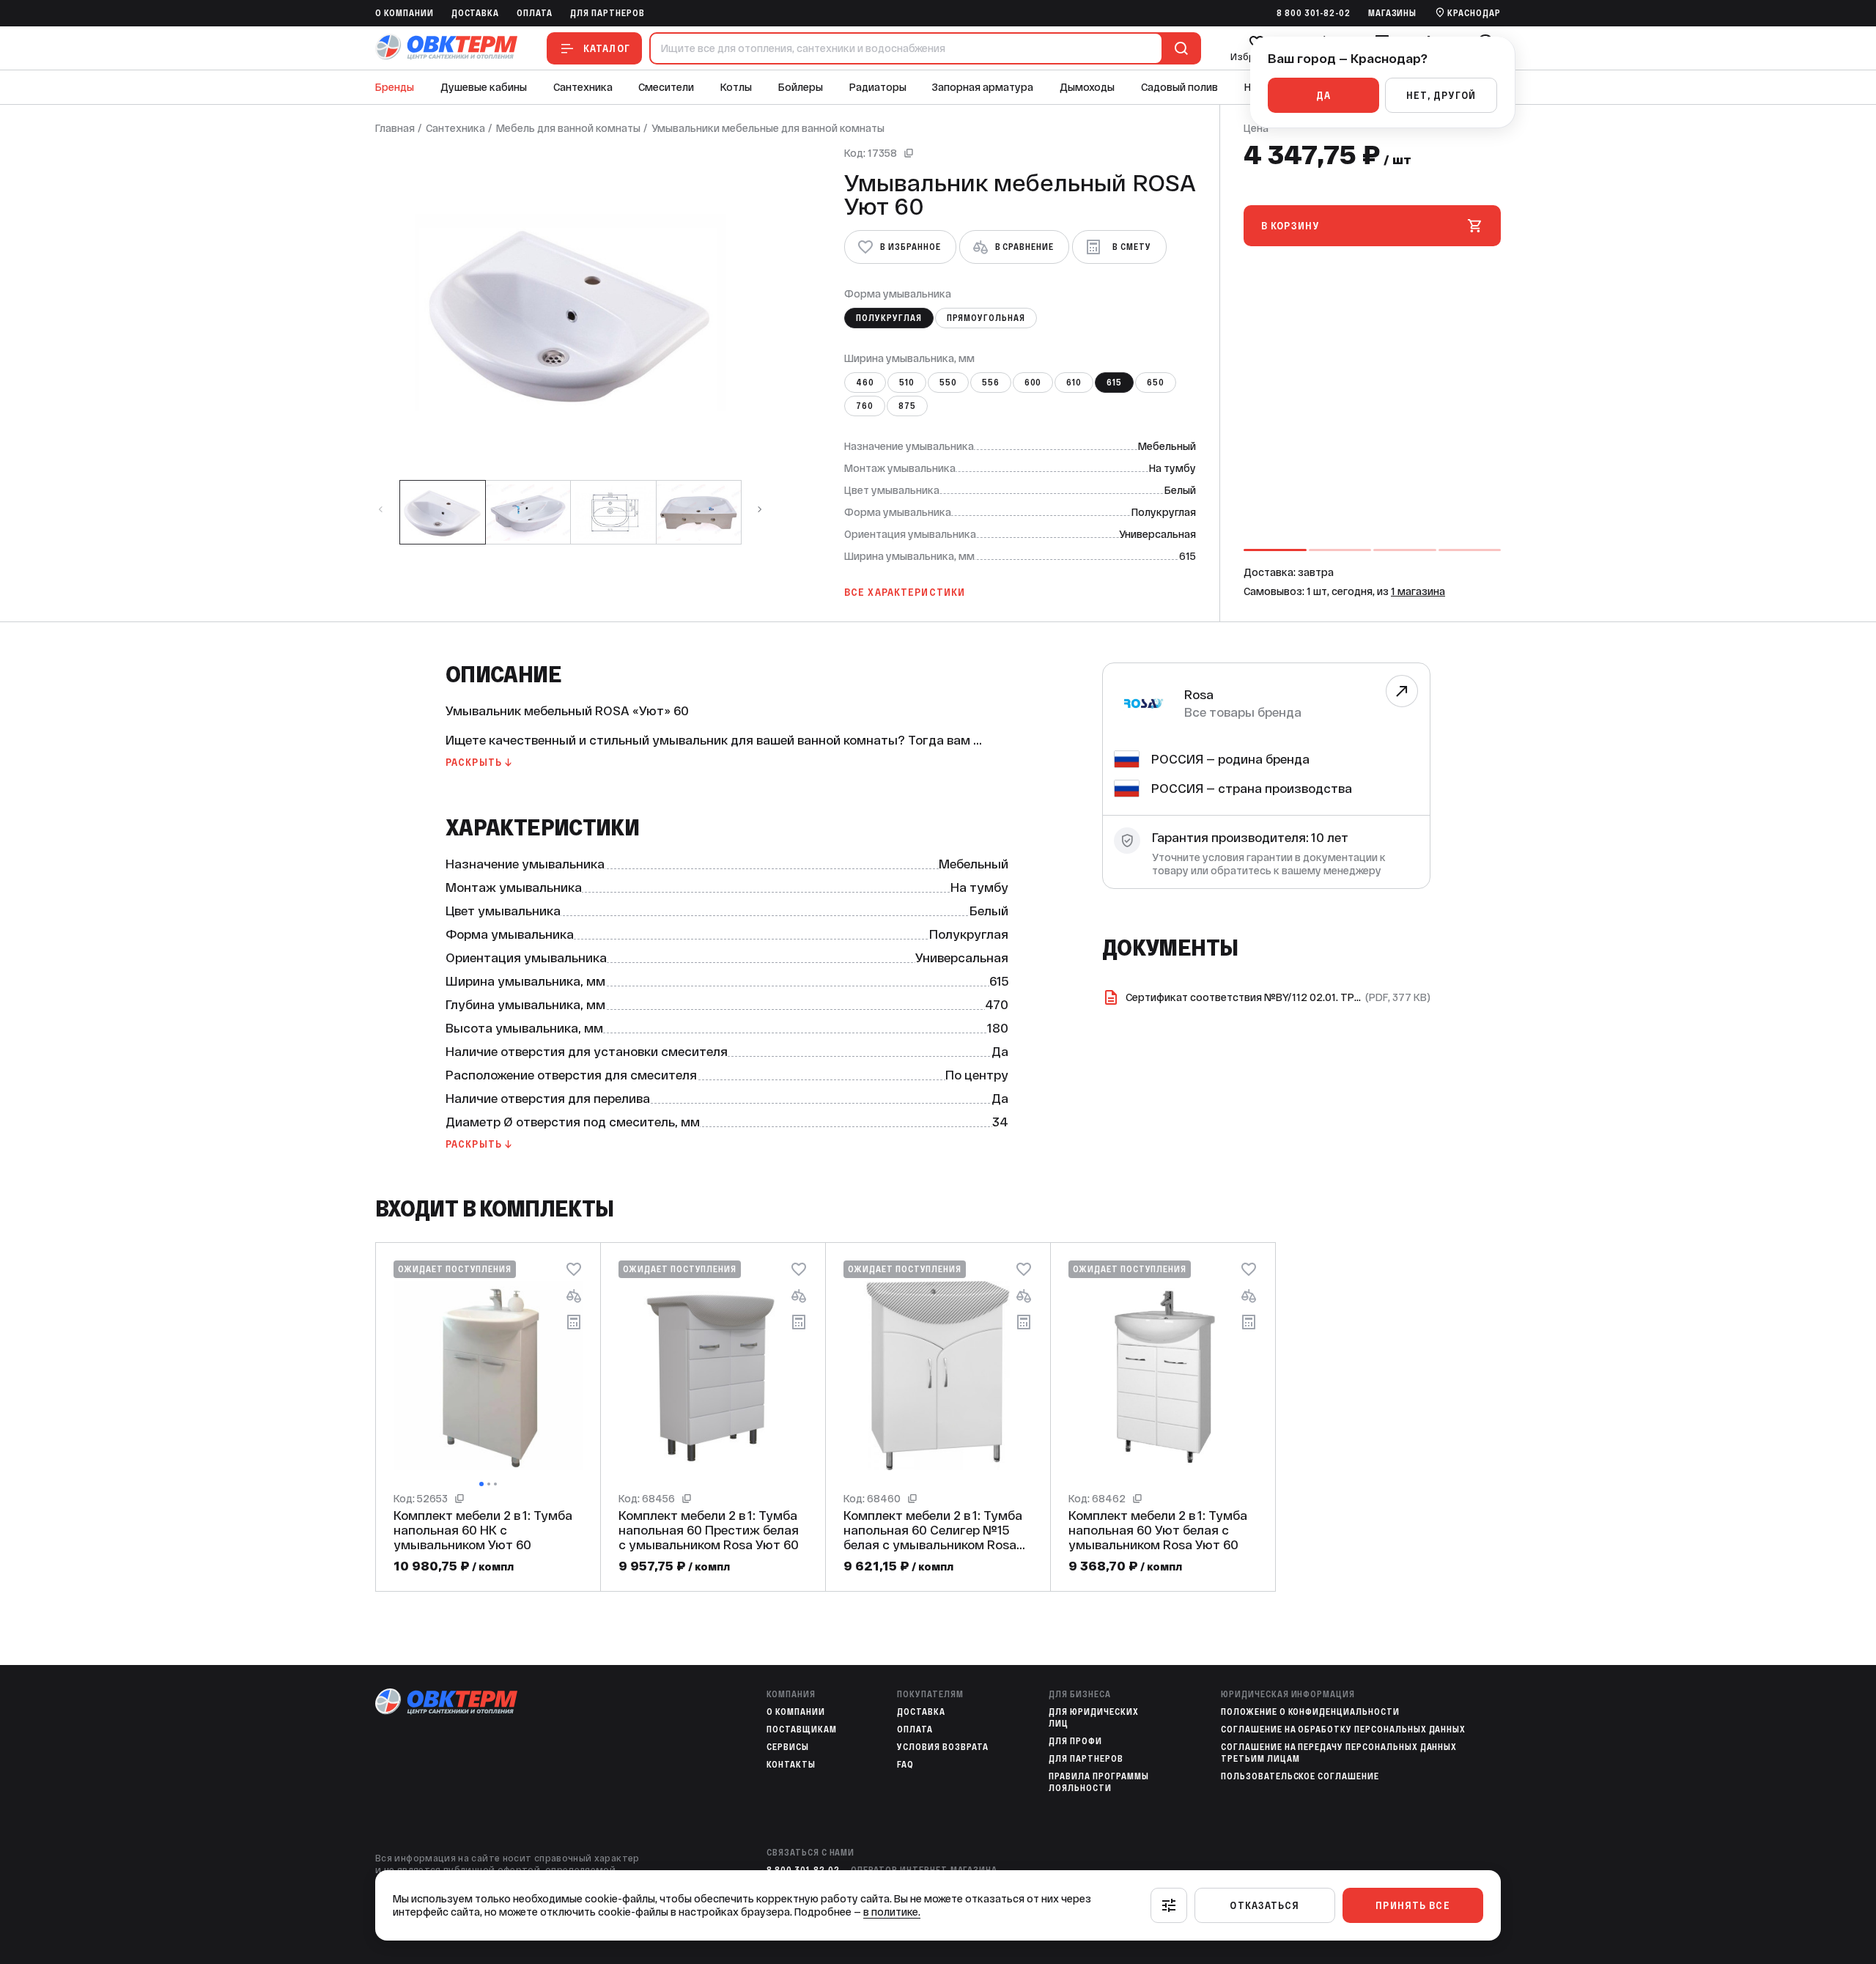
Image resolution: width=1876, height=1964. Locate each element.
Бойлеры (801, 87)
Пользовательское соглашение (1300, 1776)
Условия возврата (942, 1747)
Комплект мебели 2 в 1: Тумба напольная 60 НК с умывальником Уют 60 (483, 1530)
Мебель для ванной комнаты (568, 128)
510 (907, 383)
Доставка (476, 13)
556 (991, 383)
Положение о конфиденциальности (1310, 1712)
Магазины (1393, 13)
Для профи (1075, 1741)
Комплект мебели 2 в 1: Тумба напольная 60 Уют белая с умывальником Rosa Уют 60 (1158, 1530)
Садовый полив (1179, 87)
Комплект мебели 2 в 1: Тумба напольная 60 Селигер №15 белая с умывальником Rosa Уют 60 (933, 1530)
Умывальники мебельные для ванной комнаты (768, 128)
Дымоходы (1087, 87)
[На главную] (446, 48)
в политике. (892, 1912)
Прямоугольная (986, 318)
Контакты (791, 1765)
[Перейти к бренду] (1402, 691)
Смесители (666, 87)
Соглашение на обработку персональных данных (1343, 1729)
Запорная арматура (983, 87)
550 (948, 383)
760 (865, 406)
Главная (395, 128)
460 (865, 383)
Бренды (395, 87)
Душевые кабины (484, 87)
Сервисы (788, 1747)
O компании (405, 13)
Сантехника (583, 87)
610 (1074, 383)
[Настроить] (1169, 1905)
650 (1156, 383)
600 (1033, 383)
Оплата (535, 13)
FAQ (905, 1765)
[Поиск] (1178, 48)
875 (907, 406)
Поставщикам (802, 1729)
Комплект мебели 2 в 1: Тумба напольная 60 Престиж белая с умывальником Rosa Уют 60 (709, 1530)
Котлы (736, 87)
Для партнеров (607, 13)
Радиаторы (878, 87)
